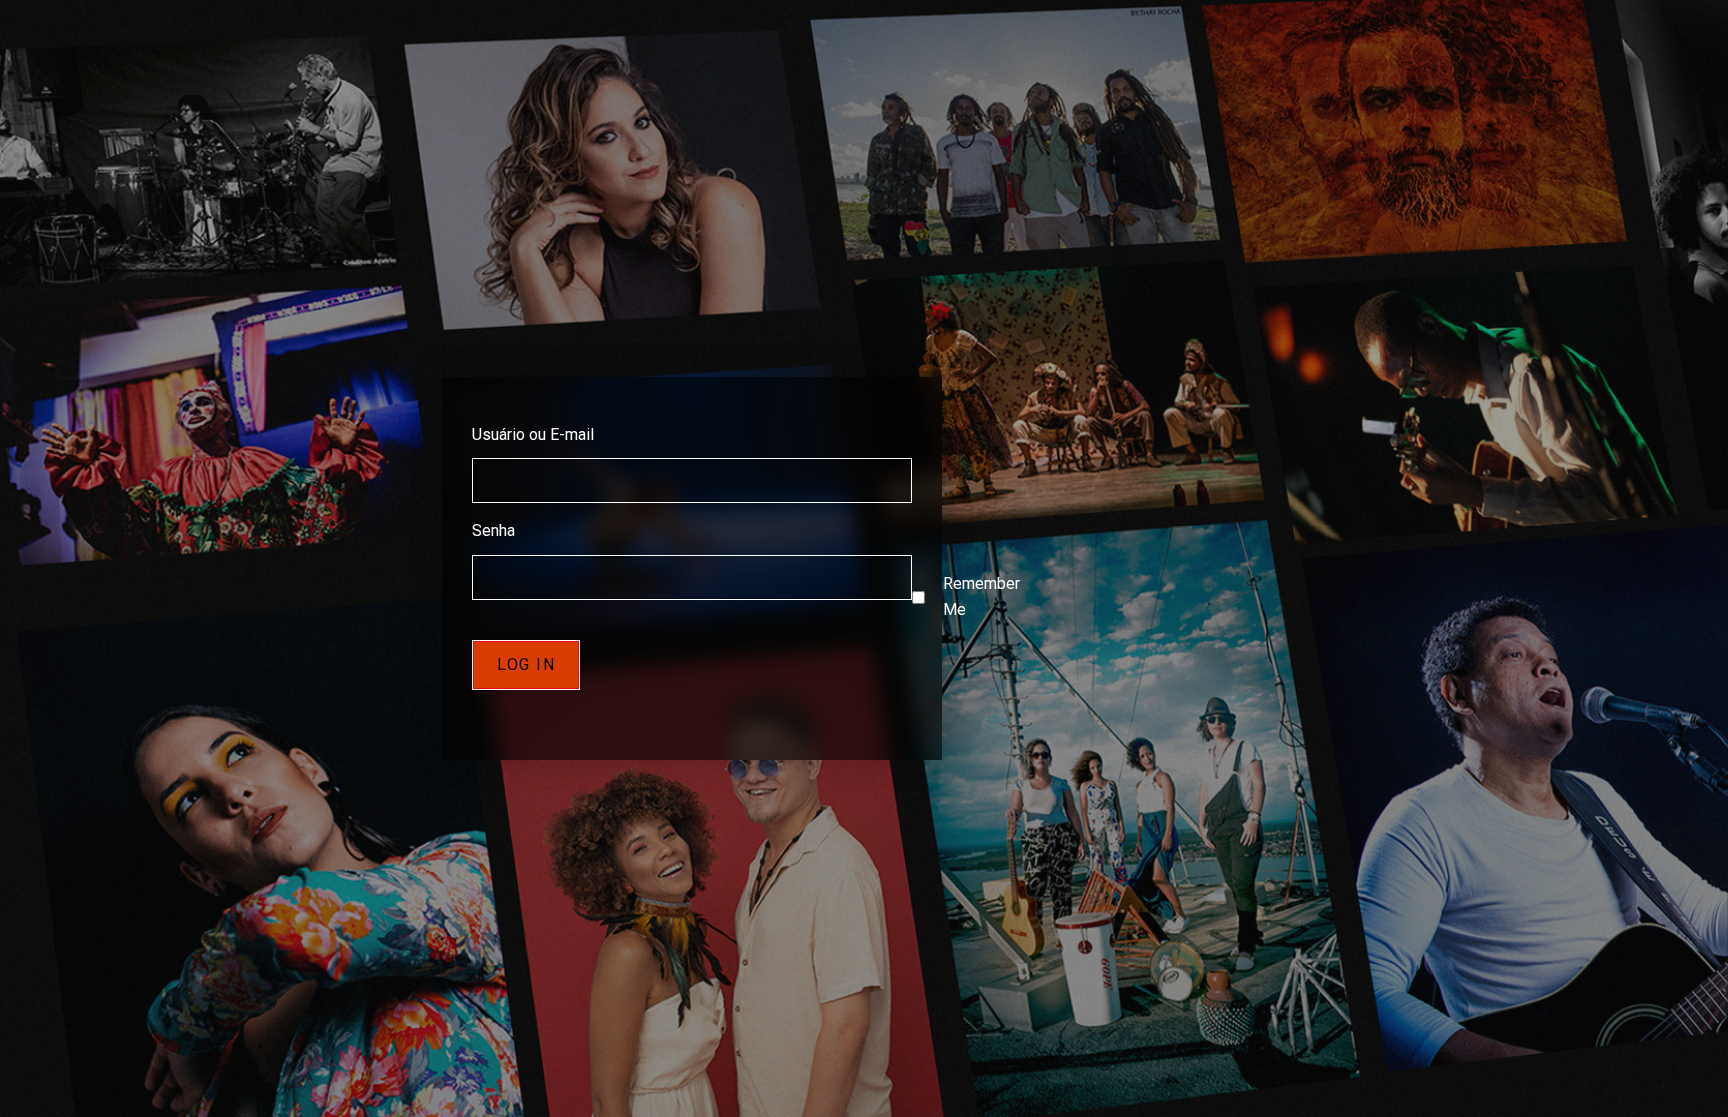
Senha (493, 530)
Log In (526, 664)
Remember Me (981, 597)
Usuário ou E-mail (533, 434)
